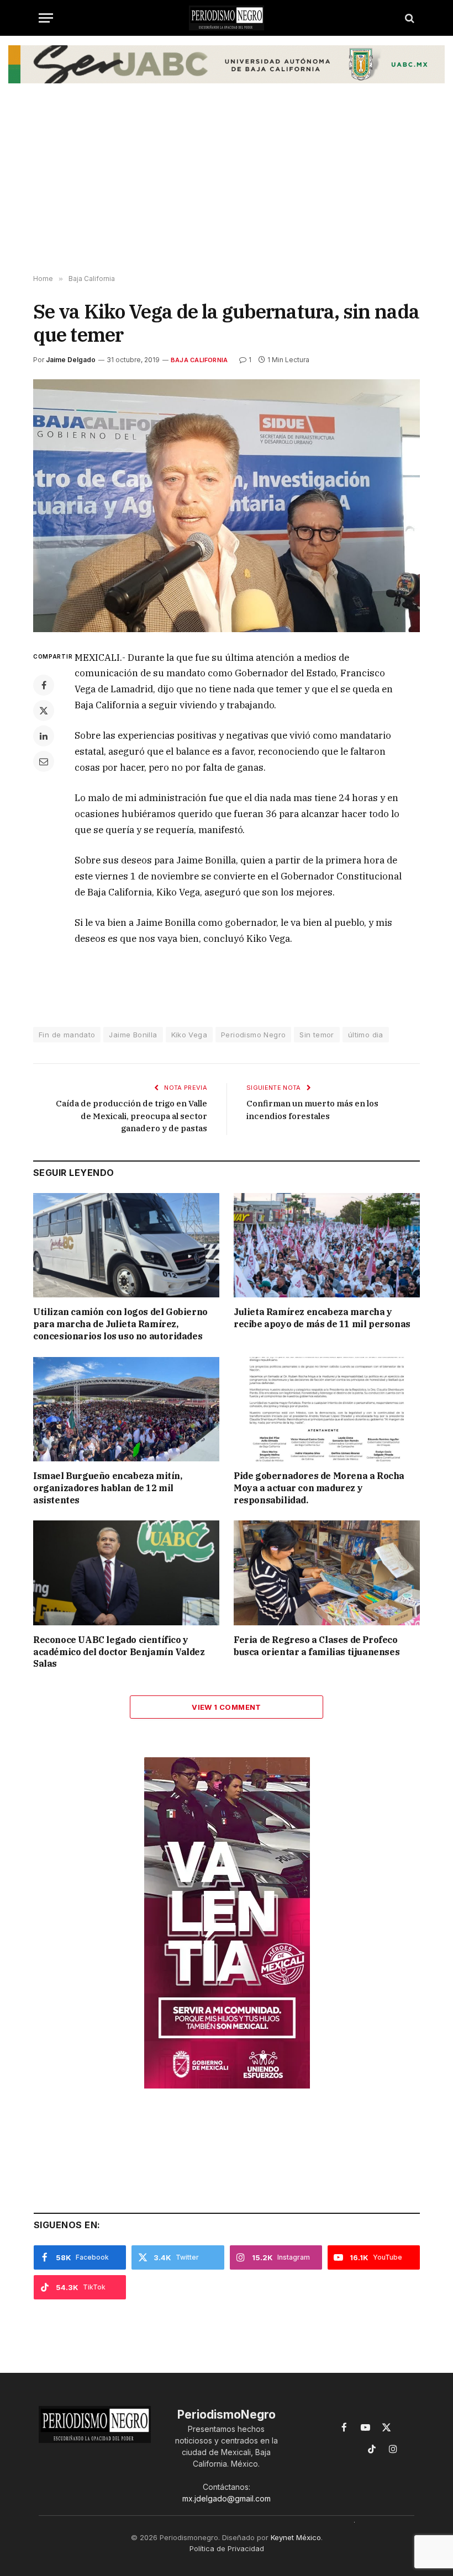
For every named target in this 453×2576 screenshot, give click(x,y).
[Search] (409, 18)
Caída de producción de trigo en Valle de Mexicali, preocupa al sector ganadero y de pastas (131, 1116)
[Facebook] (44, 685)
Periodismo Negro (253, 1035)
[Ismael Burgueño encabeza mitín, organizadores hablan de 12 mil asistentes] (126, 1409)
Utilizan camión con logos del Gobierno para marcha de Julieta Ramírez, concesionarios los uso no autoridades (120, 1324)
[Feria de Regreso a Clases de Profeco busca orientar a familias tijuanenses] (327, 1573)
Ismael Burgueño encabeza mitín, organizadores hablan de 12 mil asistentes (108, 1488)
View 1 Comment (226, 1707)
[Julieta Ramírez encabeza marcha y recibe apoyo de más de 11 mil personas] (327, 1245)
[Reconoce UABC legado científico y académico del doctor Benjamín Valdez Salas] (126, 1573)
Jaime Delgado (71, 360)
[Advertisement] (227, 187)
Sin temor (317, 1035)
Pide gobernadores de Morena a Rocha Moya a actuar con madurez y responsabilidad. (319, 1488)
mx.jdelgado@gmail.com (227, 2498)
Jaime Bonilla (133, 1035)
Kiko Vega (189, 1035)
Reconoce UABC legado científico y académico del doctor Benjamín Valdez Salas (119, 1652)
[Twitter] (44, 711)
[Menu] (46, 18)
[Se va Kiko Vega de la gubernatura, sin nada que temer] (227, 505)
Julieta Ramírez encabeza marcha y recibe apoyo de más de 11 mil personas (322, 1318)
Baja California (199, 360)
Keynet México (296, 2537)
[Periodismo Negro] (227, 18)
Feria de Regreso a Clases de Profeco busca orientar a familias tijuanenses (317, 1646)
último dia (366, 1035)
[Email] (44, 761)
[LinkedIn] (44, 736)
